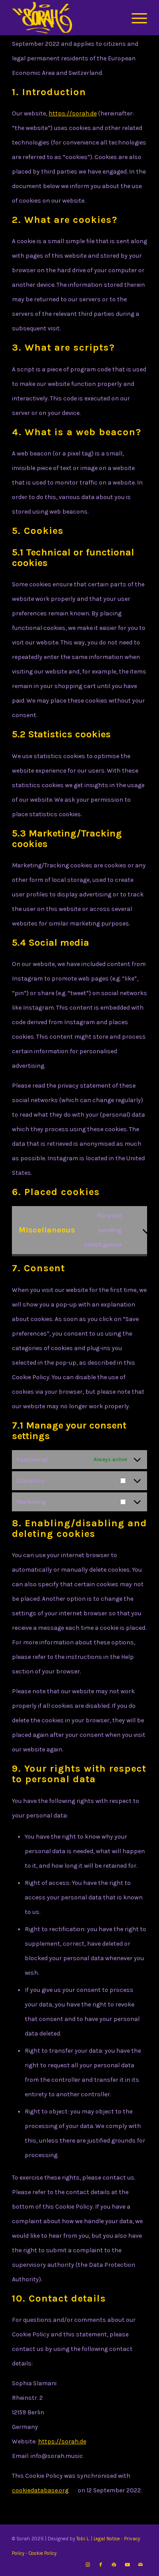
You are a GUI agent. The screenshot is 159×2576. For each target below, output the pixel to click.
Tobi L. (83, 2539)
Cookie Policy (43, 2553)
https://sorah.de (73, 113)
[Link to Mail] (140, 2565)
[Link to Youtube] (127, 2565)
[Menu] (135, 18)
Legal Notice (107, 2539)
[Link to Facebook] (101, 2565)
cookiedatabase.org (40, 2490)
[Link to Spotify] (114, 2565)
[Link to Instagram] (87, 2565)
